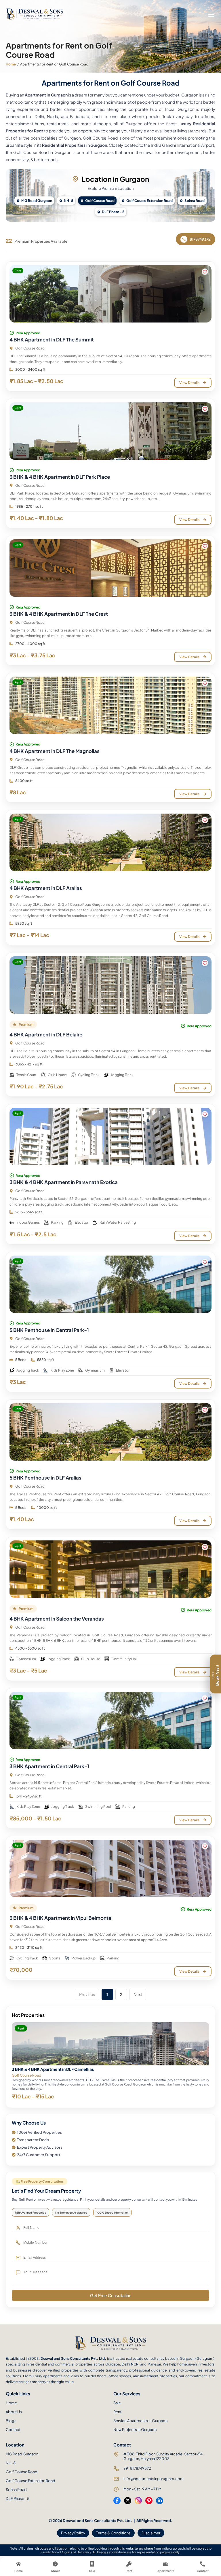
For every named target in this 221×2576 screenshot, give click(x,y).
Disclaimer (151, 2533)
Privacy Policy (73, 2533)
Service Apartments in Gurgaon (140, 2421)
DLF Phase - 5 (113, 212)
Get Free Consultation (111, 2296)
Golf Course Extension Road (149, 201)
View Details (189, 383)
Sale (117, 2403)
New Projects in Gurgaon (135, 2430)
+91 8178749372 (137, 2468)
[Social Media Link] (117, 2501)
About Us (14, 2412)
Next (138, 1994)
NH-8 (69, 201)
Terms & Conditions (113, 2533)
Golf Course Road (100, 201)
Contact (13, 2430)
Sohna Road (195, 201)
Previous (87, 1994)
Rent (117, 2412)
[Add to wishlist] (205, 272)
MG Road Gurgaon (37, 201)
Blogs (11, 2421)
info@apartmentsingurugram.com (154, 2479)
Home (11, 64)
